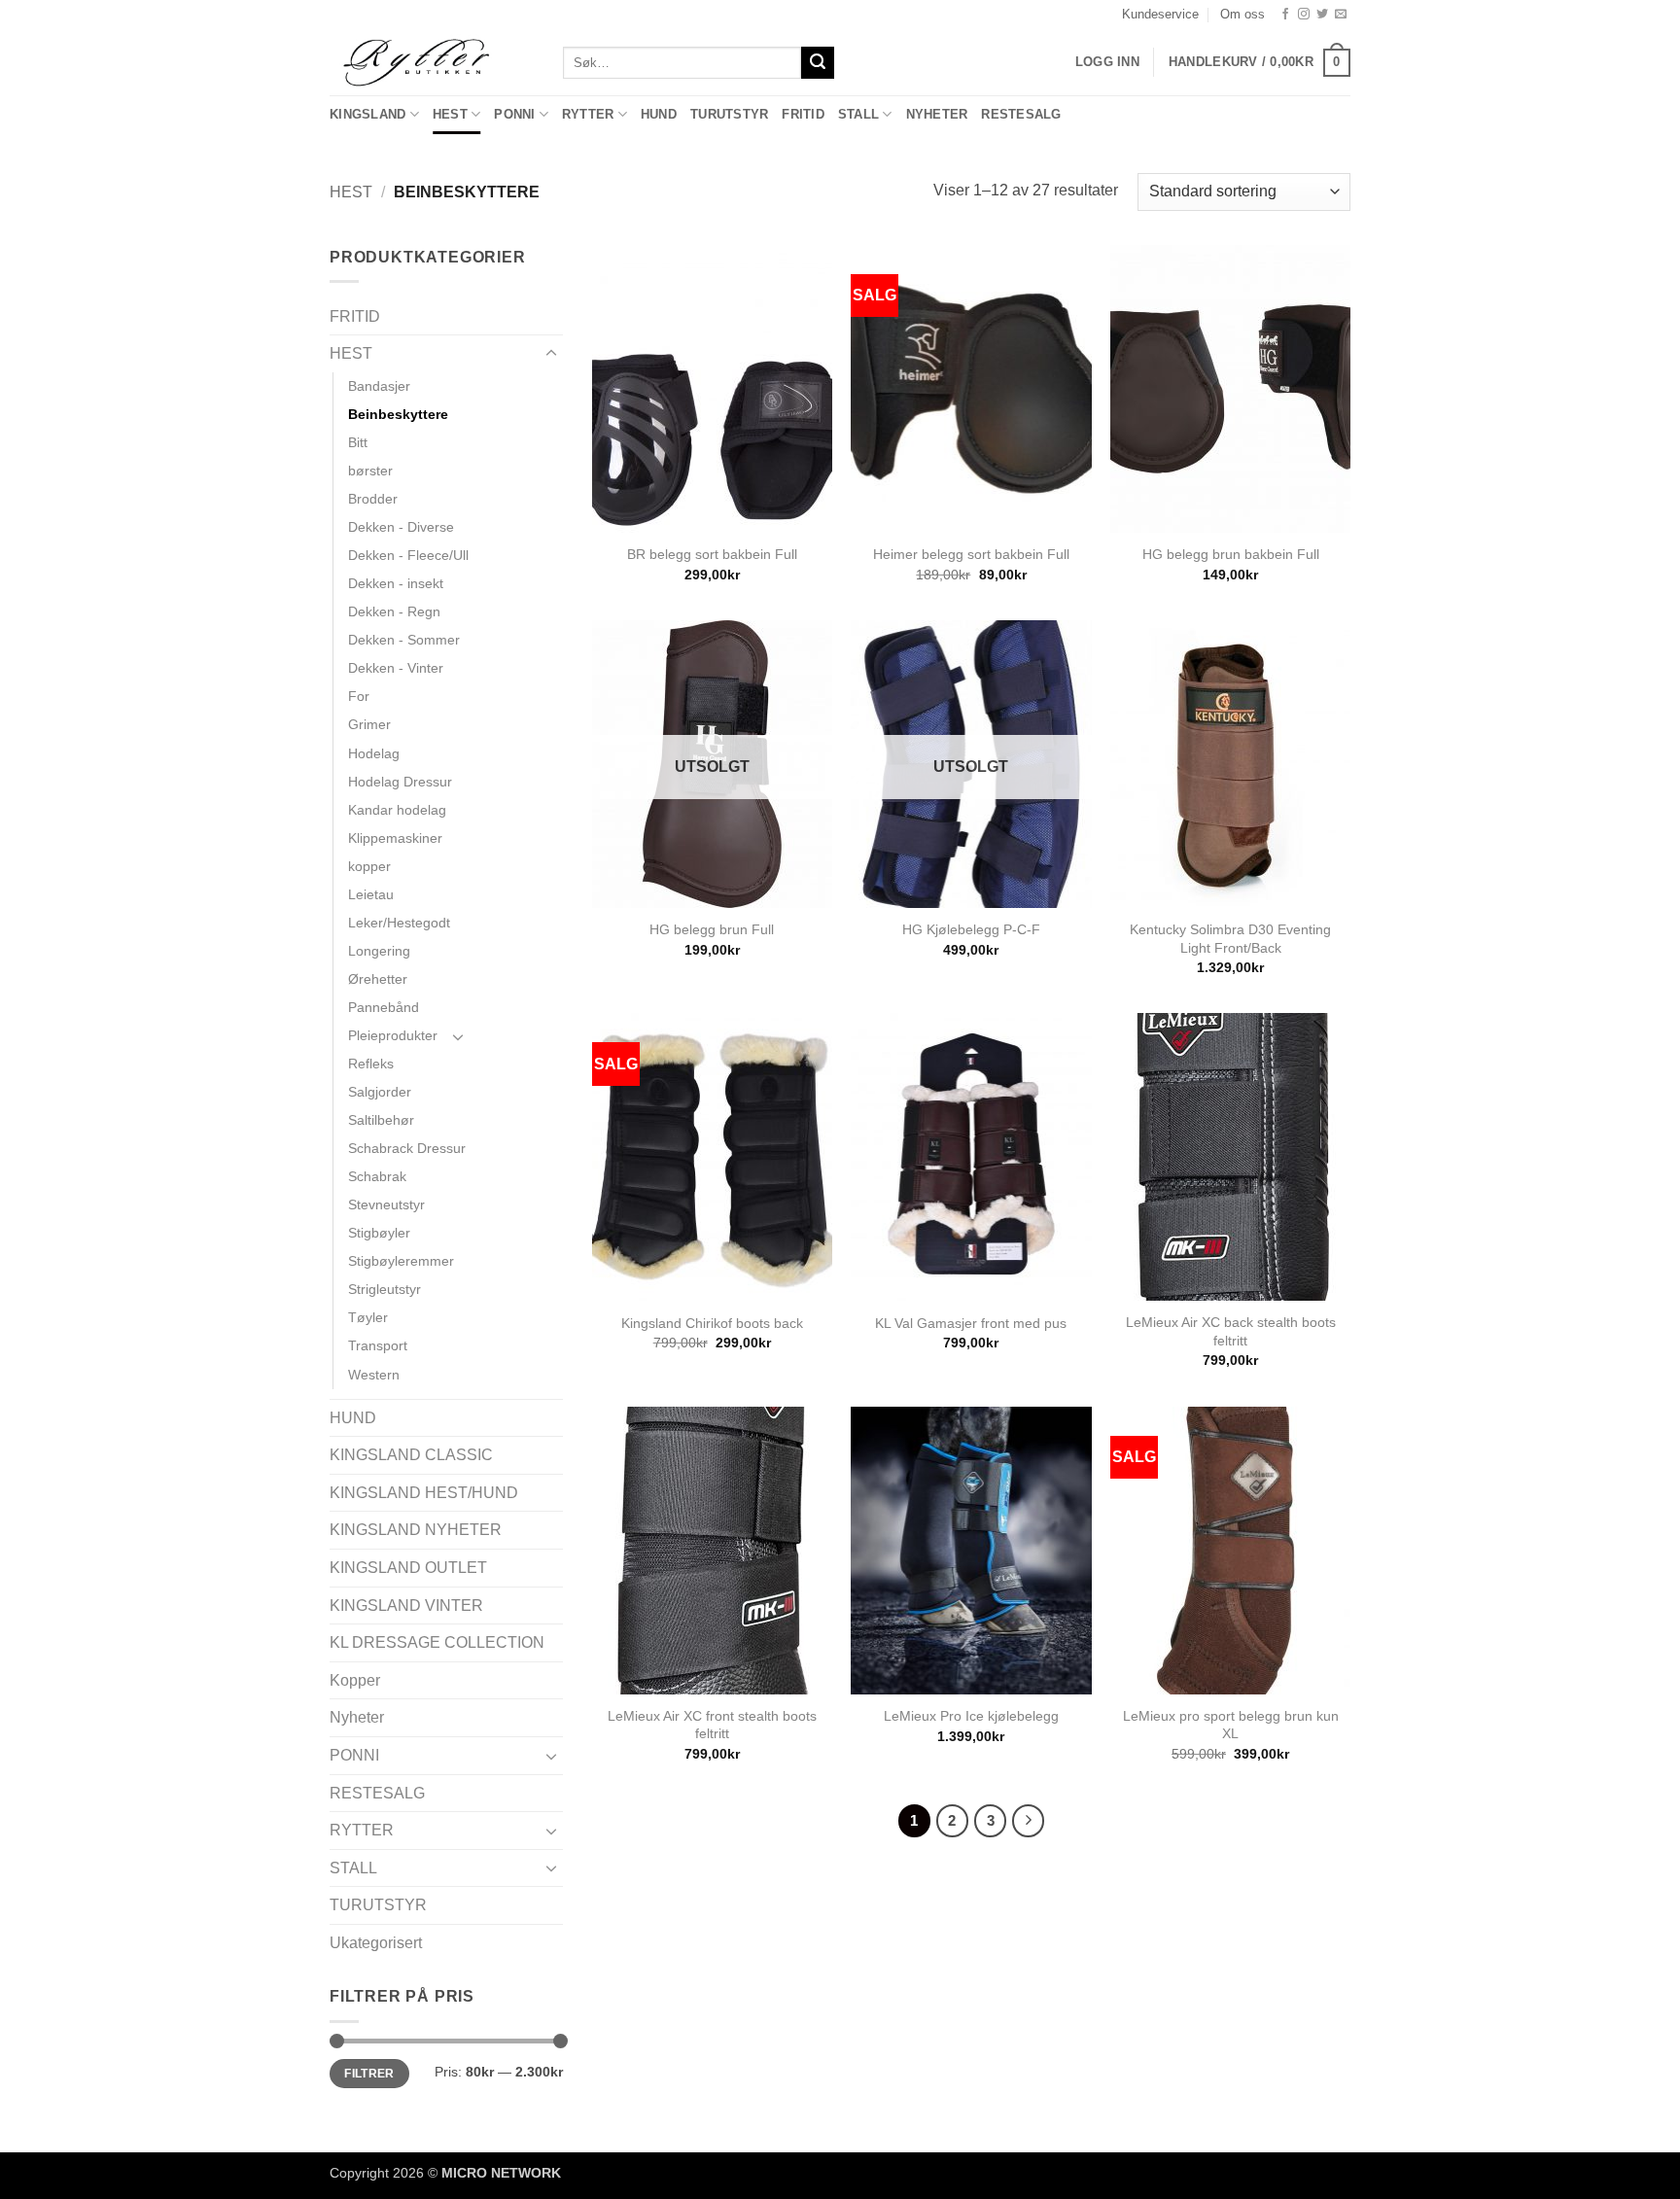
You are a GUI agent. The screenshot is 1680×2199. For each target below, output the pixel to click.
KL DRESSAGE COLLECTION (437, 1642)
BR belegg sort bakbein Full (712, 554)
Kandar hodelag (397, 810)
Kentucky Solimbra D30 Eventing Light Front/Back (1230, 939)
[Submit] (818, 63)
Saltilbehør (381, 1120)
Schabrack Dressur (407, 1148)
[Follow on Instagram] (1304, 15)
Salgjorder (380, 1092)
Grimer (369, 724)
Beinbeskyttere (398, 414)
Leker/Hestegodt (399, 923)
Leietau (371, 894)
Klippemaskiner (395, 838)
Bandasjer (379, 386)
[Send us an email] (1341, 15)
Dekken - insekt (396, 583)
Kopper (355, 1680)
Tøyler (368, 1317)
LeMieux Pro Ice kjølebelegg (971, 1716)
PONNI (514, 114)
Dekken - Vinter (396, 668)
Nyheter (937, 114)
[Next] (1029, 1821)
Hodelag (374, 753)
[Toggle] (551, 354)
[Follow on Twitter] (1322, 15)
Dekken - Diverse (401, 527)
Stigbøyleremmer (401, 1261)
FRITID (803, 114)
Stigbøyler (379, 1233)
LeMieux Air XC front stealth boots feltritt (712, 1725)
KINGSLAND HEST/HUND (424, 1493)
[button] (1260, 63)
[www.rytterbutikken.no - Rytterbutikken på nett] (432, 62)
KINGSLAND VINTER (406, 1606)
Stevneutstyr (386, 1204)
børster (370, 471)
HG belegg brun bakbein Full (1231, 554)
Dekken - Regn (394, 611)
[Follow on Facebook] (1285, 15)
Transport (378, 1345)
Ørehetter (378, 979)
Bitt (358, 442)
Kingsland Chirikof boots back (712, 1323)
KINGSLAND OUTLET (408, 1568)
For (359, 696)
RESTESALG (1021, 114)
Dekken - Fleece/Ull (408, 555)
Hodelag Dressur (400, 782)
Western (374, 1375)
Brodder (373, 499)
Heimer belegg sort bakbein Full (971, 554)
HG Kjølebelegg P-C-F (971, 929)
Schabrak (377, 1176)
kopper (369, 866)
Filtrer (369, 2074)
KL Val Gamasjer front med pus (971, 1323)
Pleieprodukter (393, 1035)
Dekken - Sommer (404, 640)
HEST (450, 114)
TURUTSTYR (729, 114)
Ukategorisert (376, 1943)
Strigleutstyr (385, 1289)
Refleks (371, 1064)
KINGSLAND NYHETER (416, 1530)
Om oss (1242, 14)
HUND (659, 114)
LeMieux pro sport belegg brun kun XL (1231, 1725)
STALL (858, 114)
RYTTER (588, 114)
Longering (379, 951)
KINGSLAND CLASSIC (411, 1455)
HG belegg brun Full (712, 929)
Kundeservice (1160, 14)
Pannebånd (384, 1007)
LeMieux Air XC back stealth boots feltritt (1231, 1331)
